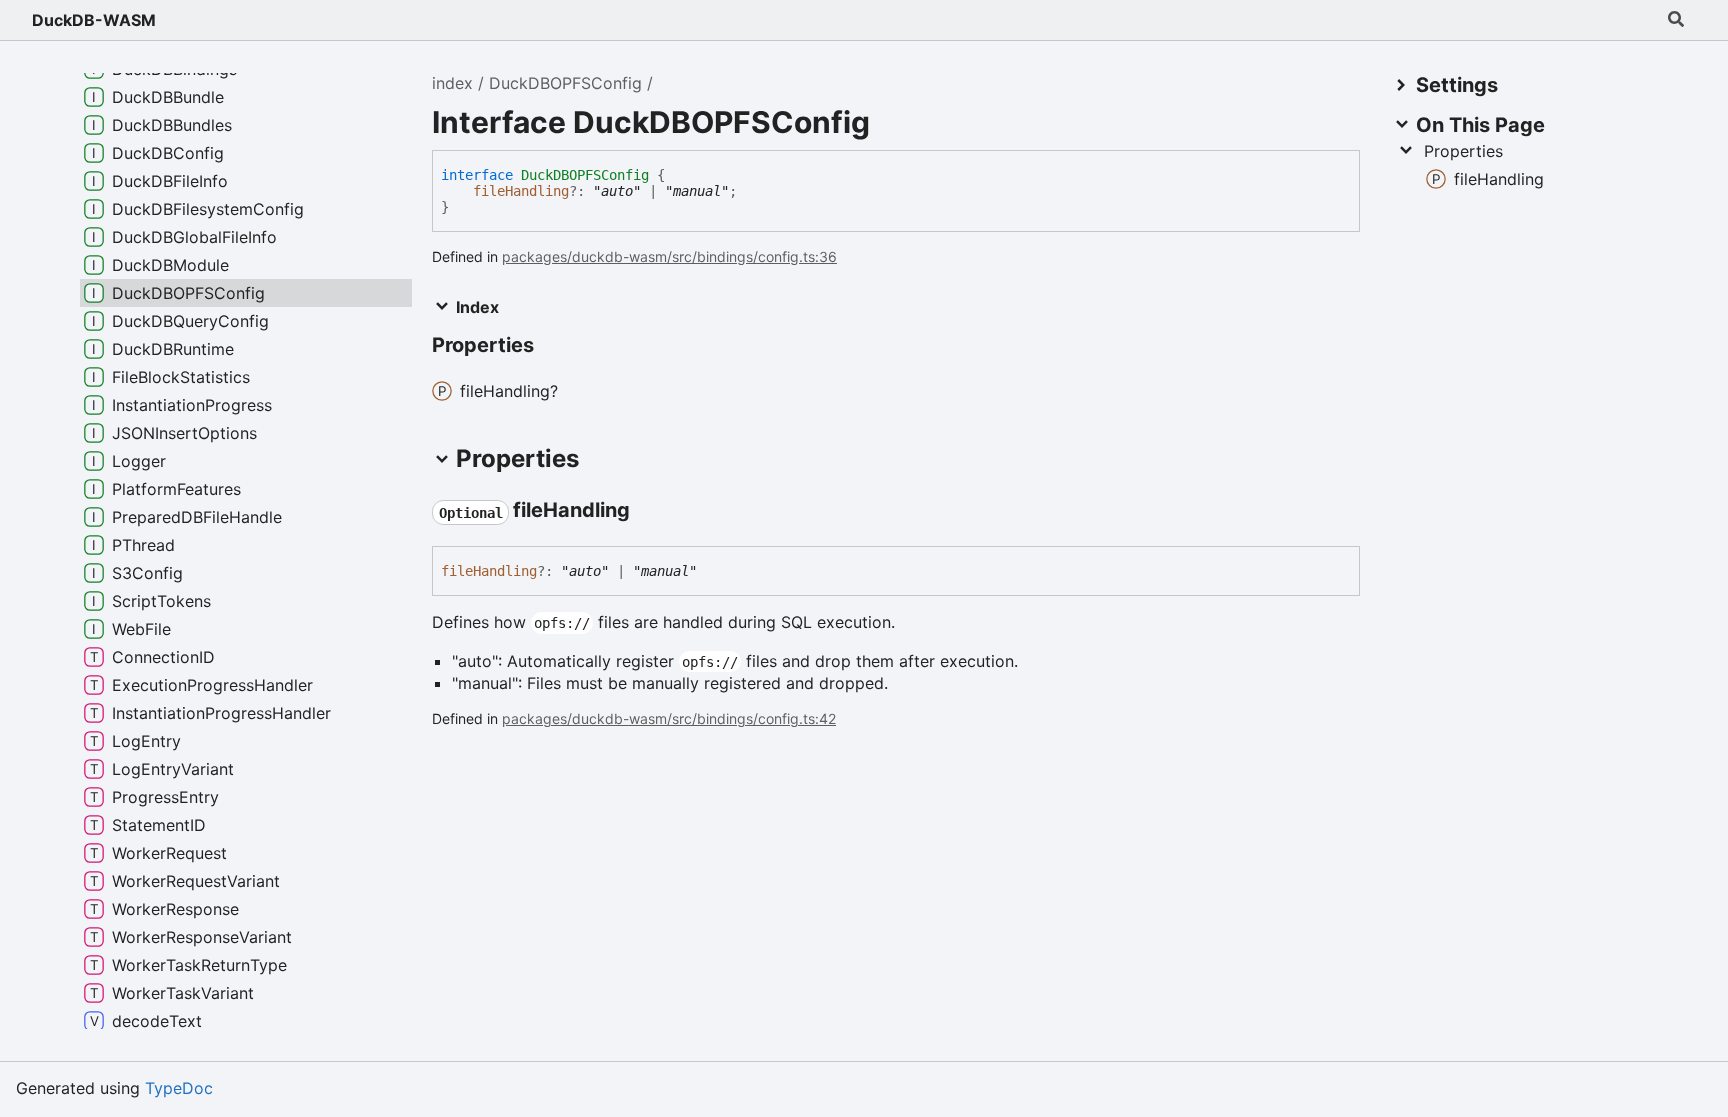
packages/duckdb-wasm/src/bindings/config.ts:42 (669, 718)
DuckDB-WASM (94, 20)
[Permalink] (648, 512)
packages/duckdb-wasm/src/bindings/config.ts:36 (669, 256)
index (452, 83)
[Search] (1676, 20)
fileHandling (521, 191)
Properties (1463, 151)
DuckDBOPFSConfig (565, 83)
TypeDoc (179, 1088)
